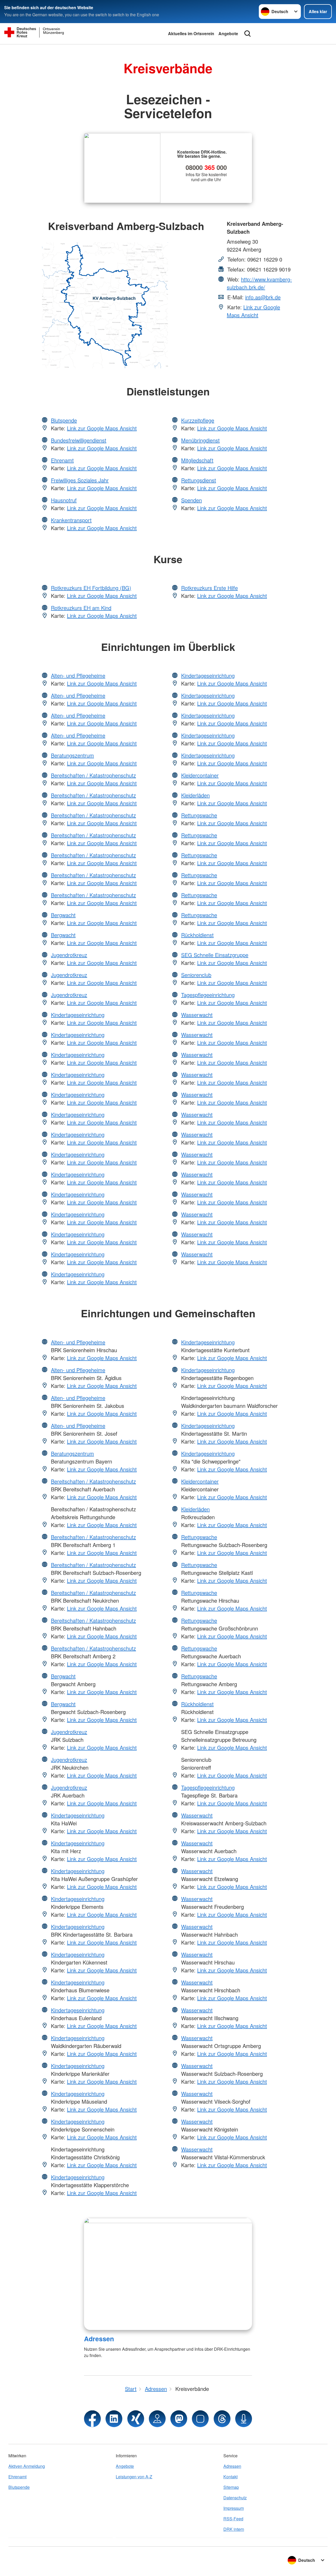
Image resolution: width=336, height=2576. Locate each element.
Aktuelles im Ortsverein (191, 33)
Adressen (99, 2339)
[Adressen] (168, 2274)
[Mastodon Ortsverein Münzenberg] (179, 2419)
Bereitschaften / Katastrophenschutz (93, 775)
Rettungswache (199, 815)
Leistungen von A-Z (134, 2477)
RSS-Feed (233, 2519)
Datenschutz (235, 2498)
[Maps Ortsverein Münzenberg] (157, 2419)
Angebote (228, 33)
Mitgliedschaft (197, 460)
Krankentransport (71, 520)
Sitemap (231, 2487)
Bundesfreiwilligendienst (79, 440)
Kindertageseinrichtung (78, 1015)
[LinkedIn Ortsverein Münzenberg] (114, 2419)
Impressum (234, 2508)
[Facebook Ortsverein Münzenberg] (92, 2419)
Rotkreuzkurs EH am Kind (81, 608)
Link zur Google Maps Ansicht (253, 311)
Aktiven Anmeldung (27, 2466)
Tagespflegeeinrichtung (208, 995)
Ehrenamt (62, 460)
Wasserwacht (197, 1015)
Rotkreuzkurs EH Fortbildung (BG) (91, 588)
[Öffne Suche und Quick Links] (248, 34)
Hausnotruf (64, 500)
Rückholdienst (197, 935)
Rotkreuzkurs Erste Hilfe (209, 588)
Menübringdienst (200, 440)
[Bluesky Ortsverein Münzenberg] (200, 2419)
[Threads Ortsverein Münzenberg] (222, 2419)
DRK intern (234, 2529)
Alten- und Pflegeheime (78, 675)
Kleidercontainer (200, 775)
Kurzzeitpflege (198, 420)
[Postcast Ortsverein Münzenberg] (244, 2419)
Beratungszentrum (72, 755)
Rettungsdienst (199, 480)
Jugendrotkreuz (69, 955)
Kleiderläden (195, 795)
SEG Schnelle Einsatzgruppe (215, 955)
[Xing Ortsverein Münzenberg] (136, 2419)
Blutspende (64, 420)
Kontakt (230, 2477)
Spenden (191, 500)
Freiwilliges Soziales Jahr (80, 480)
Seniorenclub (196, 975)
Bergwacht (63, 915)
